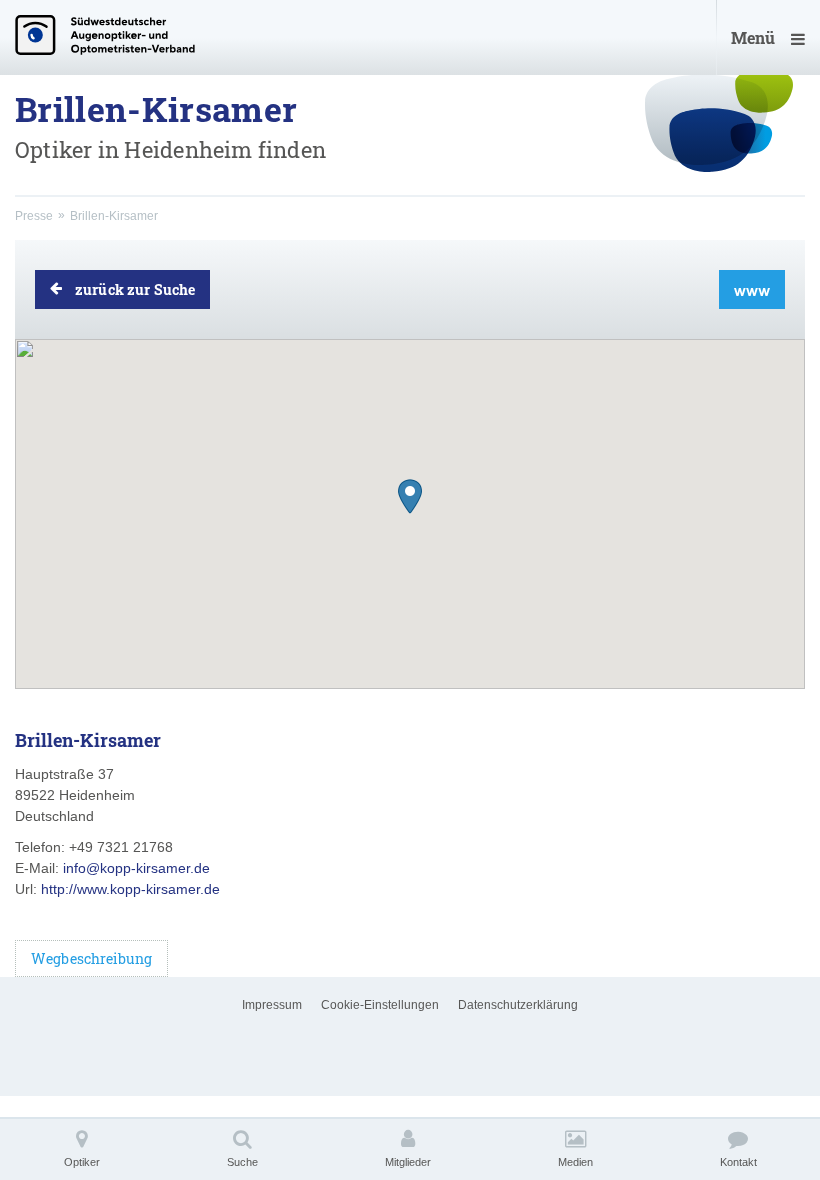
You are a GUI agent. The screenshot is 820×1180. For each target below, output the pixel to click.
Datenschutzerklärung (518, 1005)
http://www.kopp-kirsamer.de (130, 889)
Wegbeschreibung (91, 958)
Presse (34, 216)
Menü (753, 37)
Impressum (272, 1005)
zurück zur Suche (135, 289)
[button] (410, 496)
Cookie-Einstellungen (380, 1005)
